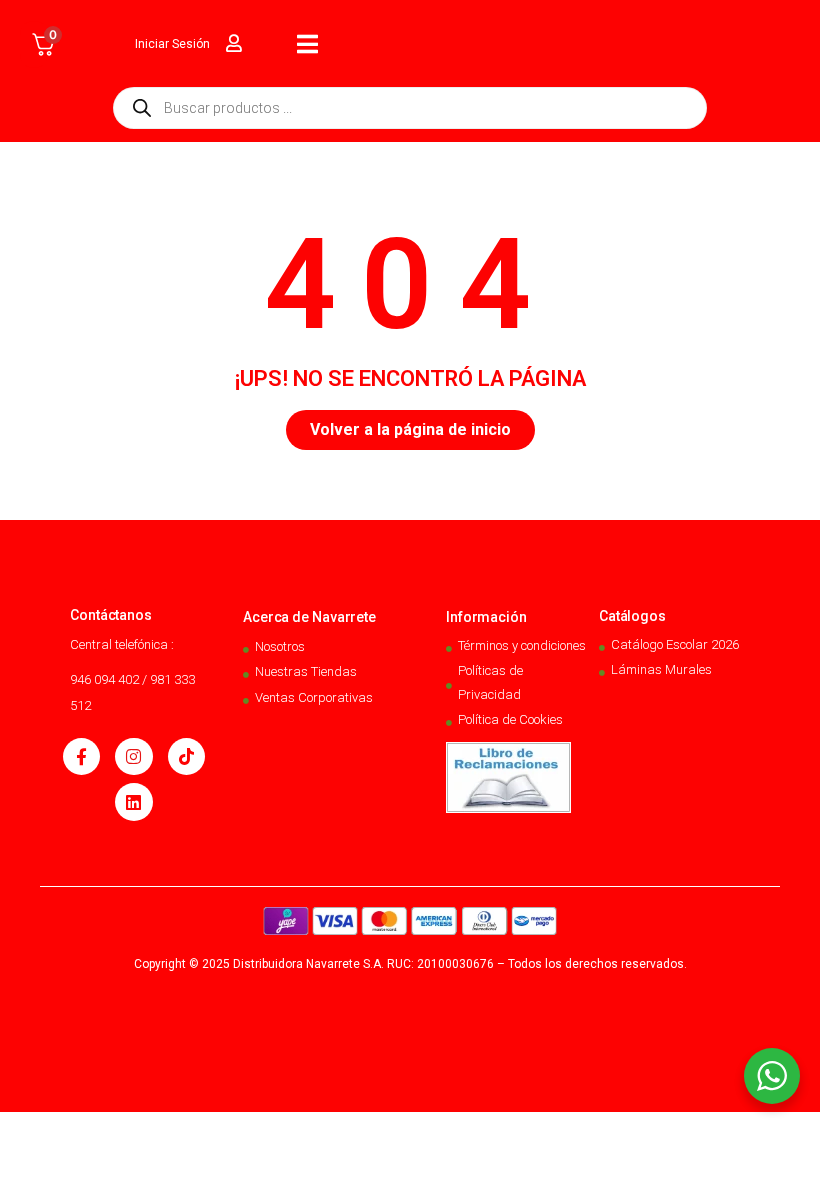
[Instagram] (133, 756)
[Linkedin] (133, 801)
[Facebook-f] (81, 756)
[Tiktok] (186, 756)
